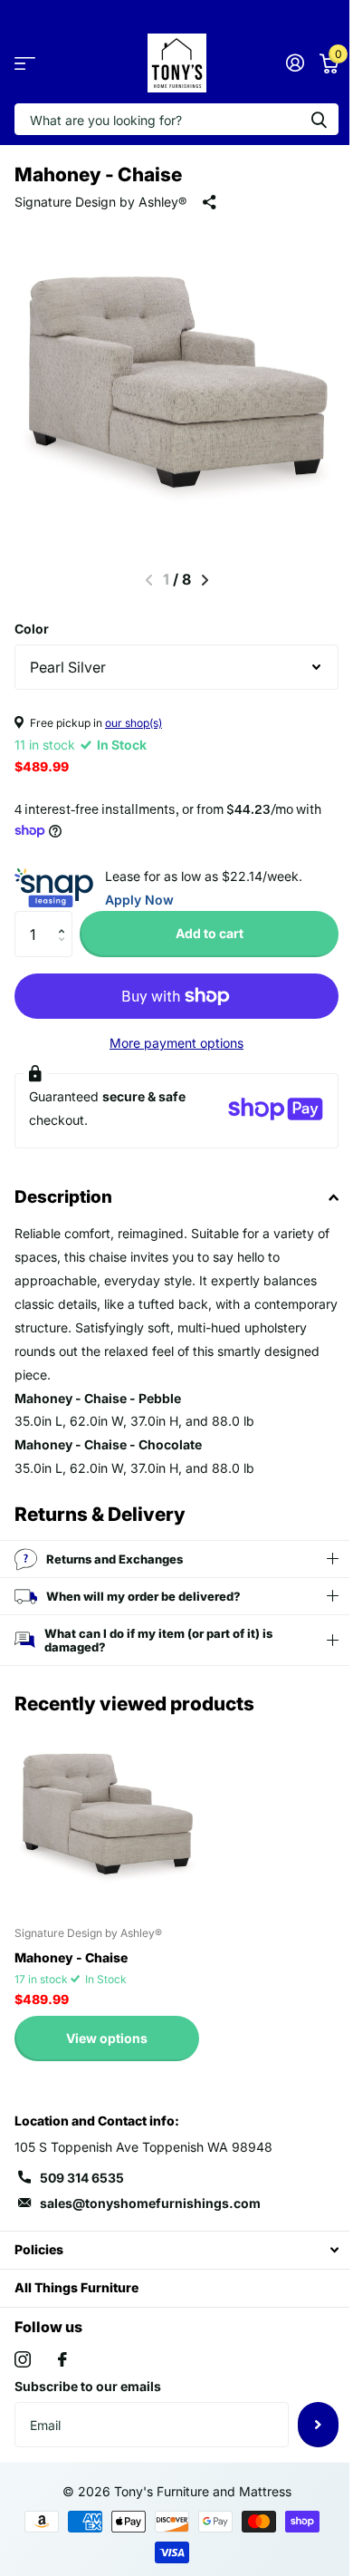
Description (63, 1197)
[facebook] (62, 2359)
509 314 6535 (82, 2178)
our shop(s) (134, 723)
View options (107, 2038)
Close (170, 2250)
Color (32, 629)
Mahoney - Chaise (71, 1957)
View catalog (25, 63)
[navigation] (205, 580)
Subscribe (305, 2425)
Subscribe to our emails (88, 2386)
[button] (66, 918)
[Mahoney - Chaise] (107, 1818)
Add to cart (210, 933)
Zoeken (319, 119)
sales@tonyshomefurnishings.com (150, 2203)
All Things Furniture (76, 2287)
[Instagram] (23, 2359)
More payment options (176, 1043)
